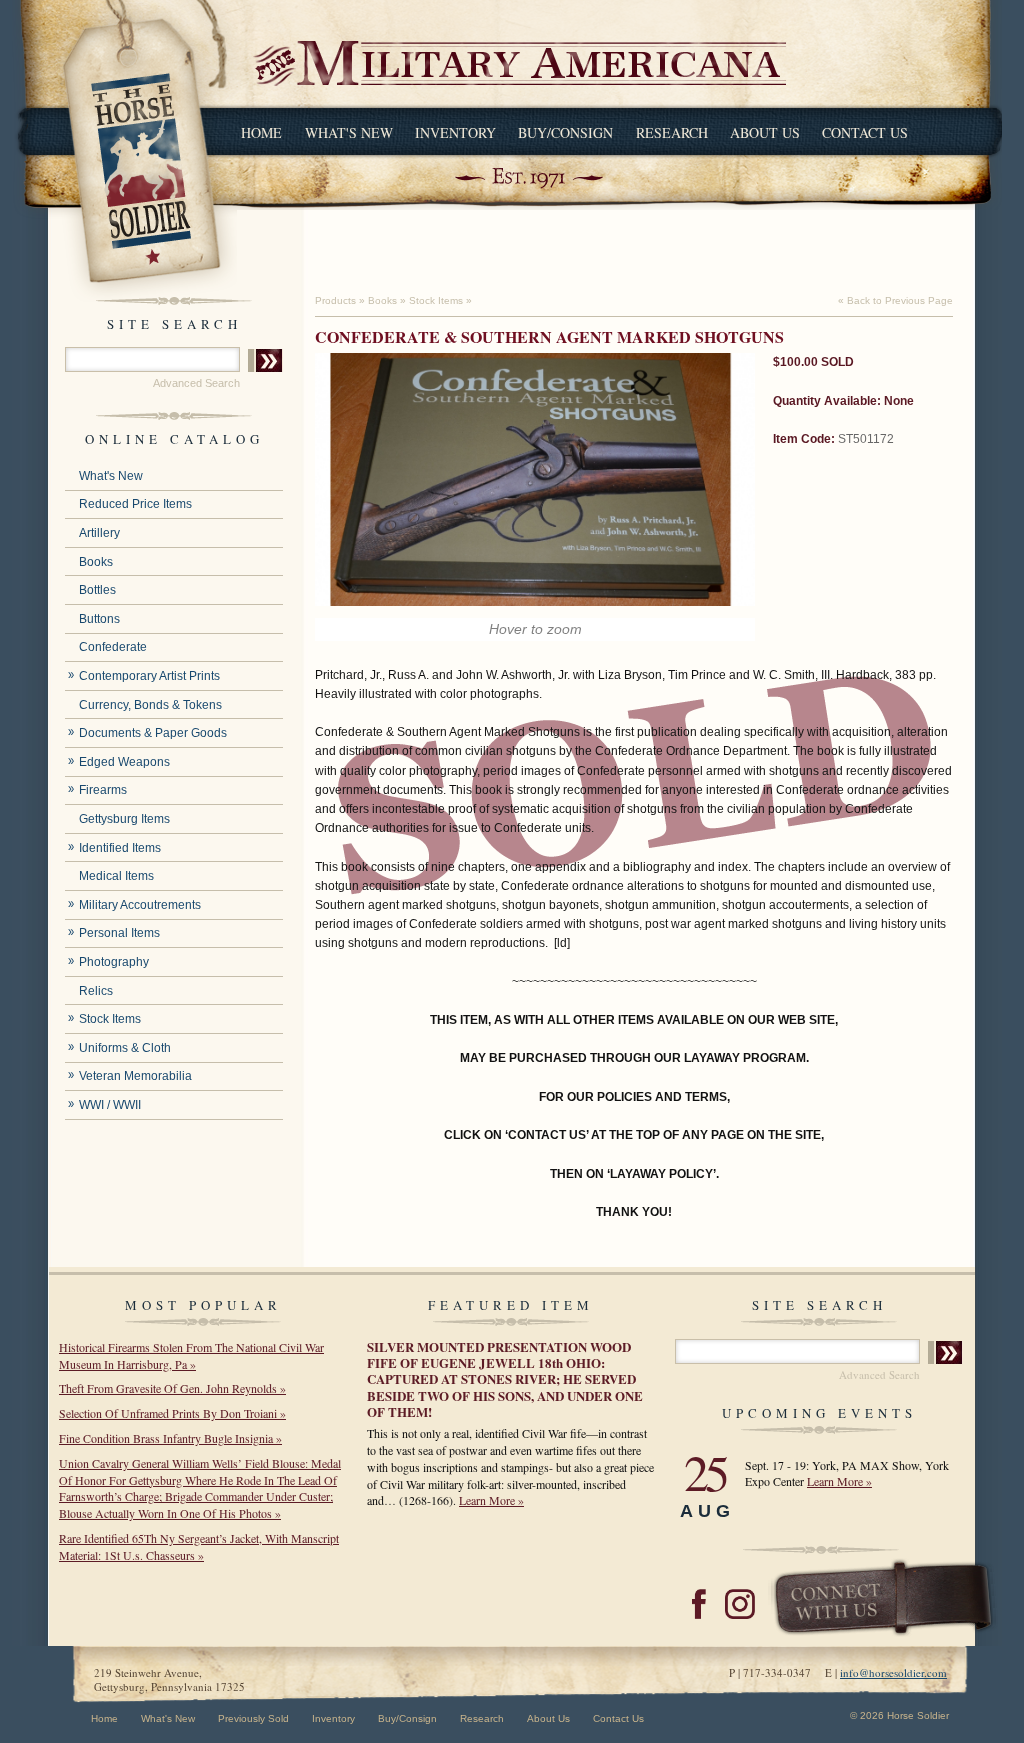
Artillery (99, 533)
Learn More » (491, 1500)
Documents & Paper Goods (153, 733)
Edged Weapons (124, 762)
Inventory (455, 132)
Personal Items (119, 933)
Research (672, 132)
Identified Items (120, 848)
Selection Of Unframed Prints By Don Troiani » (172, 1413)
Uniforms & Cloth (125, 1048)
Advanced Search (196, 383)
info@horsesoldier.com (893, 1672)
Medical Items (116, 876)
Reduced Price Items (135, 504)
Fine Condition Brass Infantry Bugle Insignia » (170, 1438)
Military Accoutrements (140, 905)
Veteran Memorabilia (135, 1076)
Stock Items (110, 1019)
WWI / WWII (110, 1105)
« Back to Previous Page (895, 300)
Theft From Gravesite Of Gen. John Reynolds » (172, 1388)
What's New (349, 132)
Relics (96, 991)
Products (335, 300)
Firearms (103, 790)
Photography (114, 962)
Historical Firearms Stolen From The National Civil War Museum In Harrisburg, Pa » (191, 1355)
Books (96, 562)
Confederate (113, 647)
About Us (765, 132)
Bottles (97, 590)
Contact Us (865, 132)
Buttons (99, 619)
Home (261, 132)
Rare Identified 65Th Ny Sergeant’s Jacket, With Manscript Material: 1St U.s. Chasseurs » (199, 1546)
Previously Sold (253, 1718)
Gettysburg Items (124, 819)
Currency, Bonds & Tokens (150, 705)
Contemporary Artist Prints (149, 676)
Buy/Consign (565, 132)
